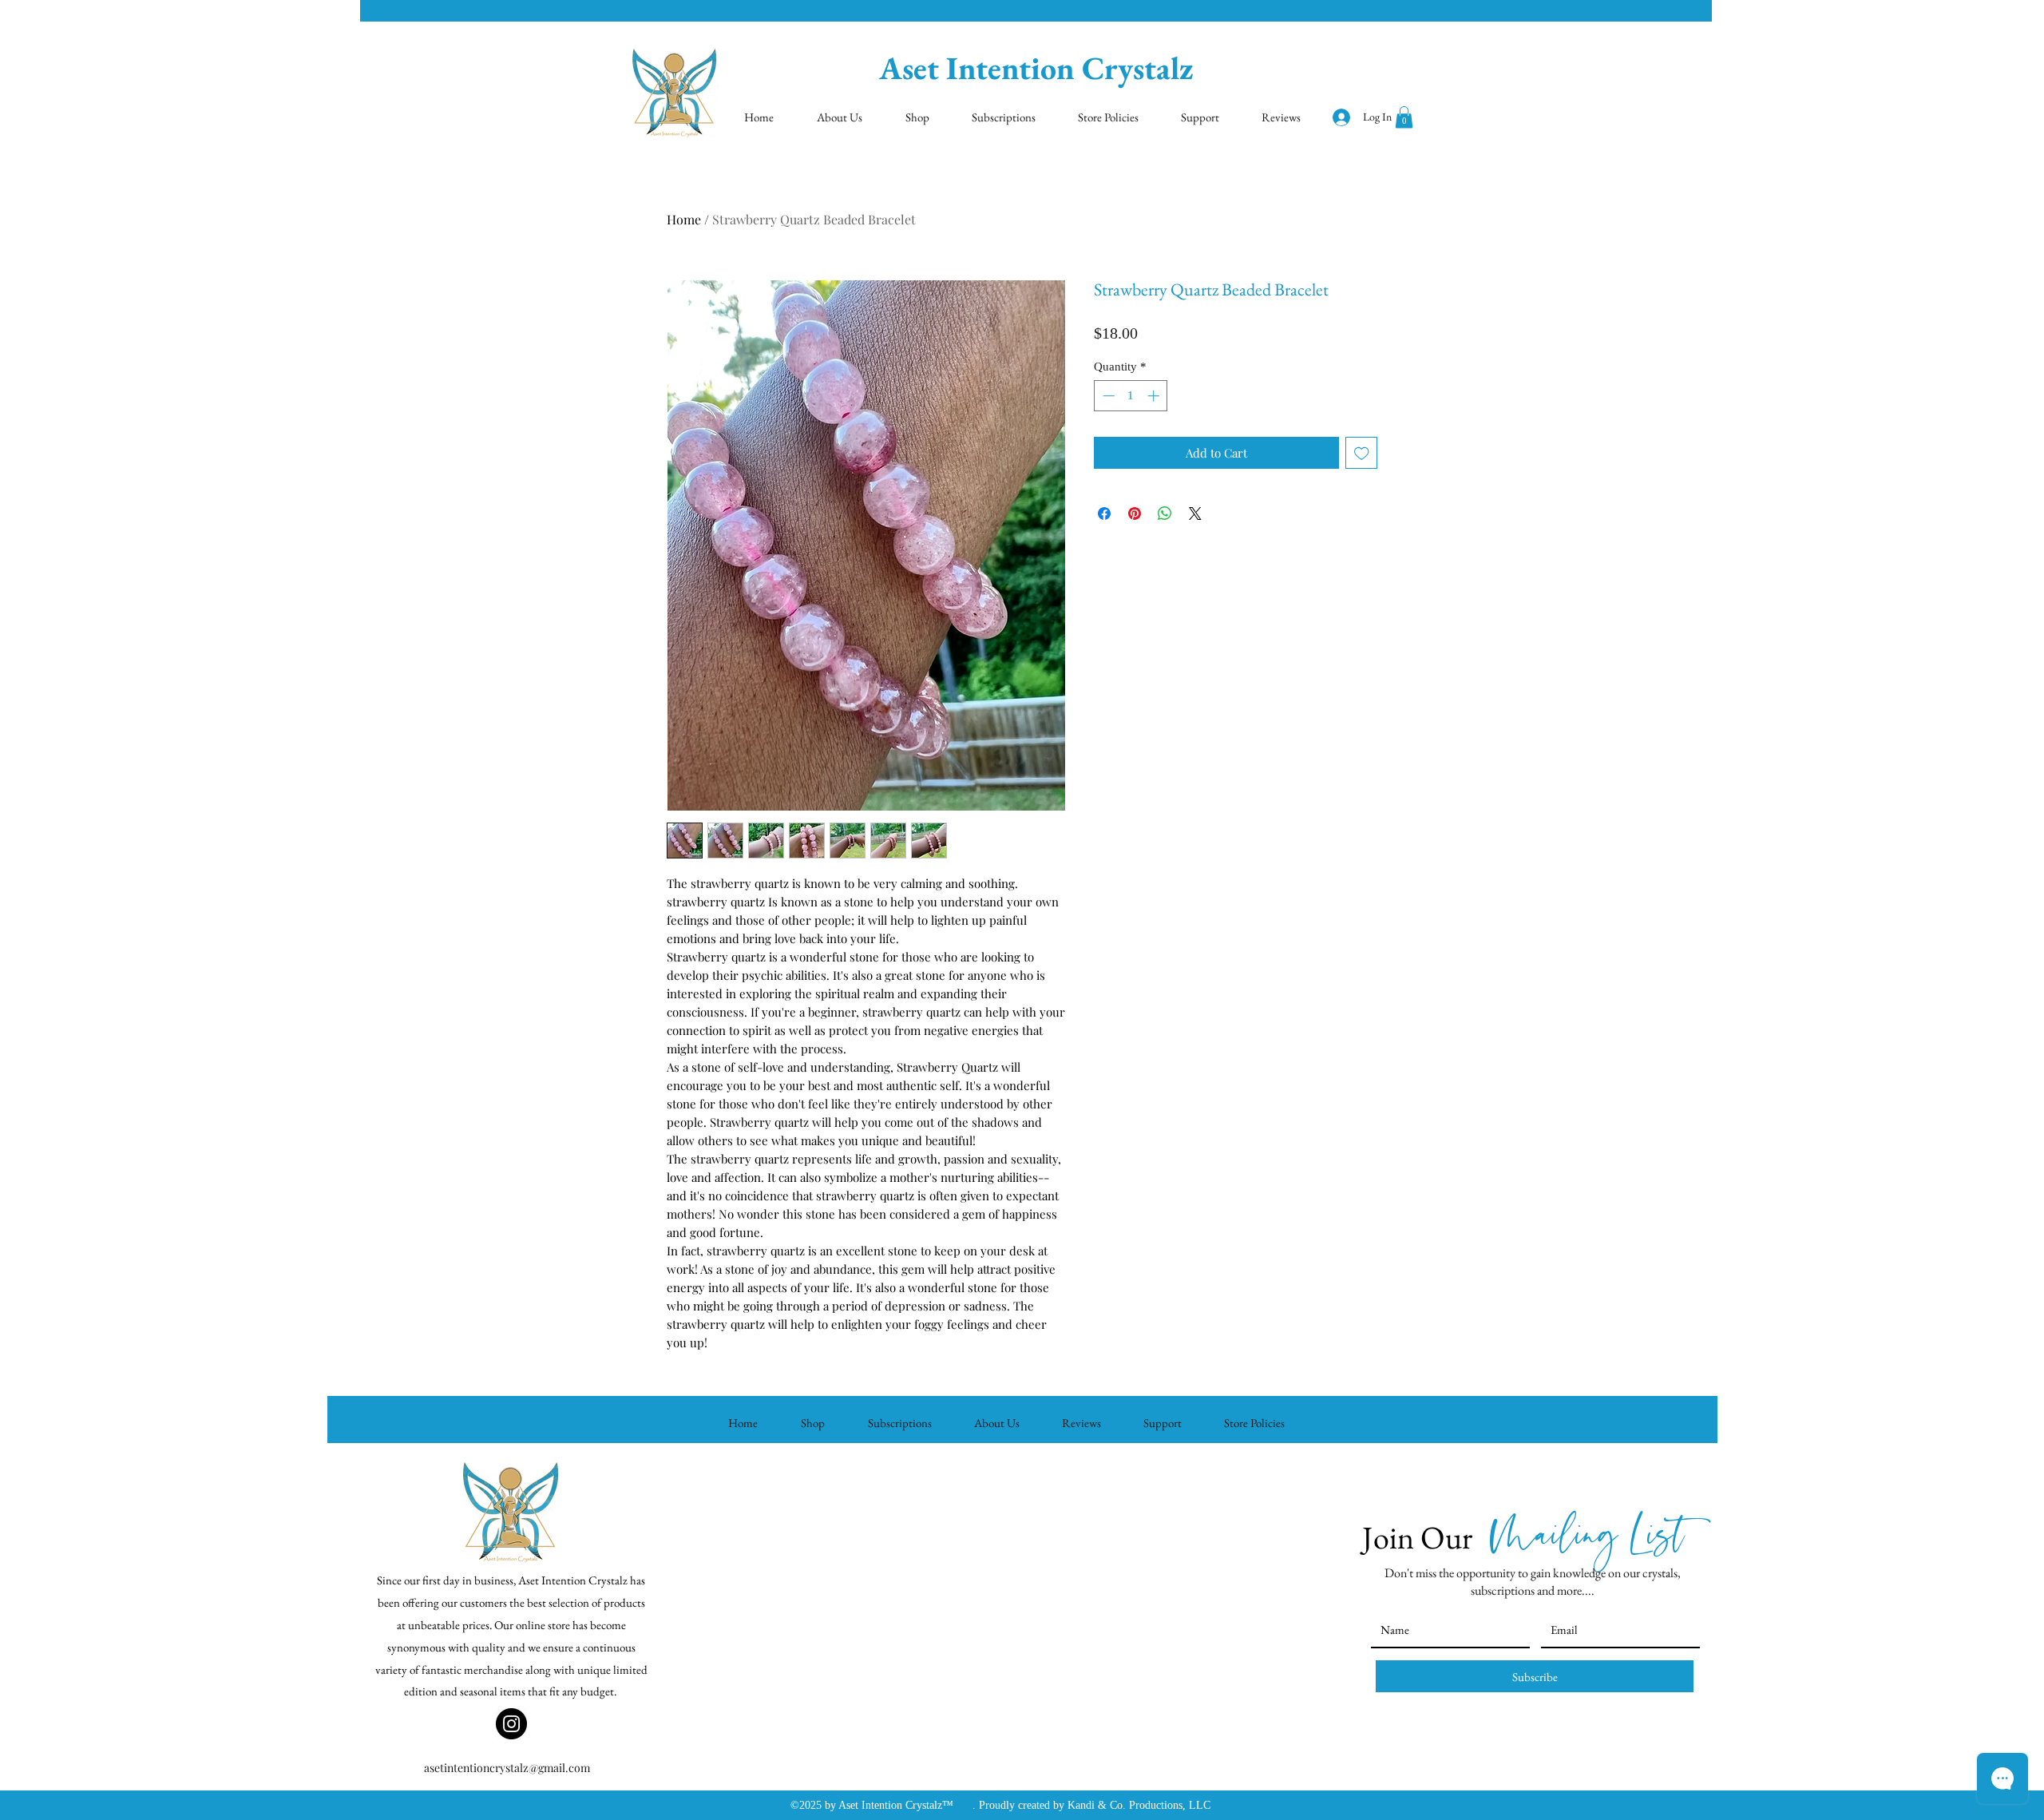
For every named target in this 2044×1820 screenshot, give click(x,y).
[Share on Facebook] (1104, 513)
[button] (1404, 117)
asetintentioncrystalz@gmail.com (507, 1768)
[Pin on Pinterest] (1135, 513)
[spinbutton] (1131, 396)
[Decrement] (1107, 396)
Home (684, 219)
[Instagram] (511, 1724)
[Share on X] (1195, 513)
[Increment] (1155, 396)
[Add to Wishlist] (1362, 453)
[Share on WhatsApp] (1165, 513)
